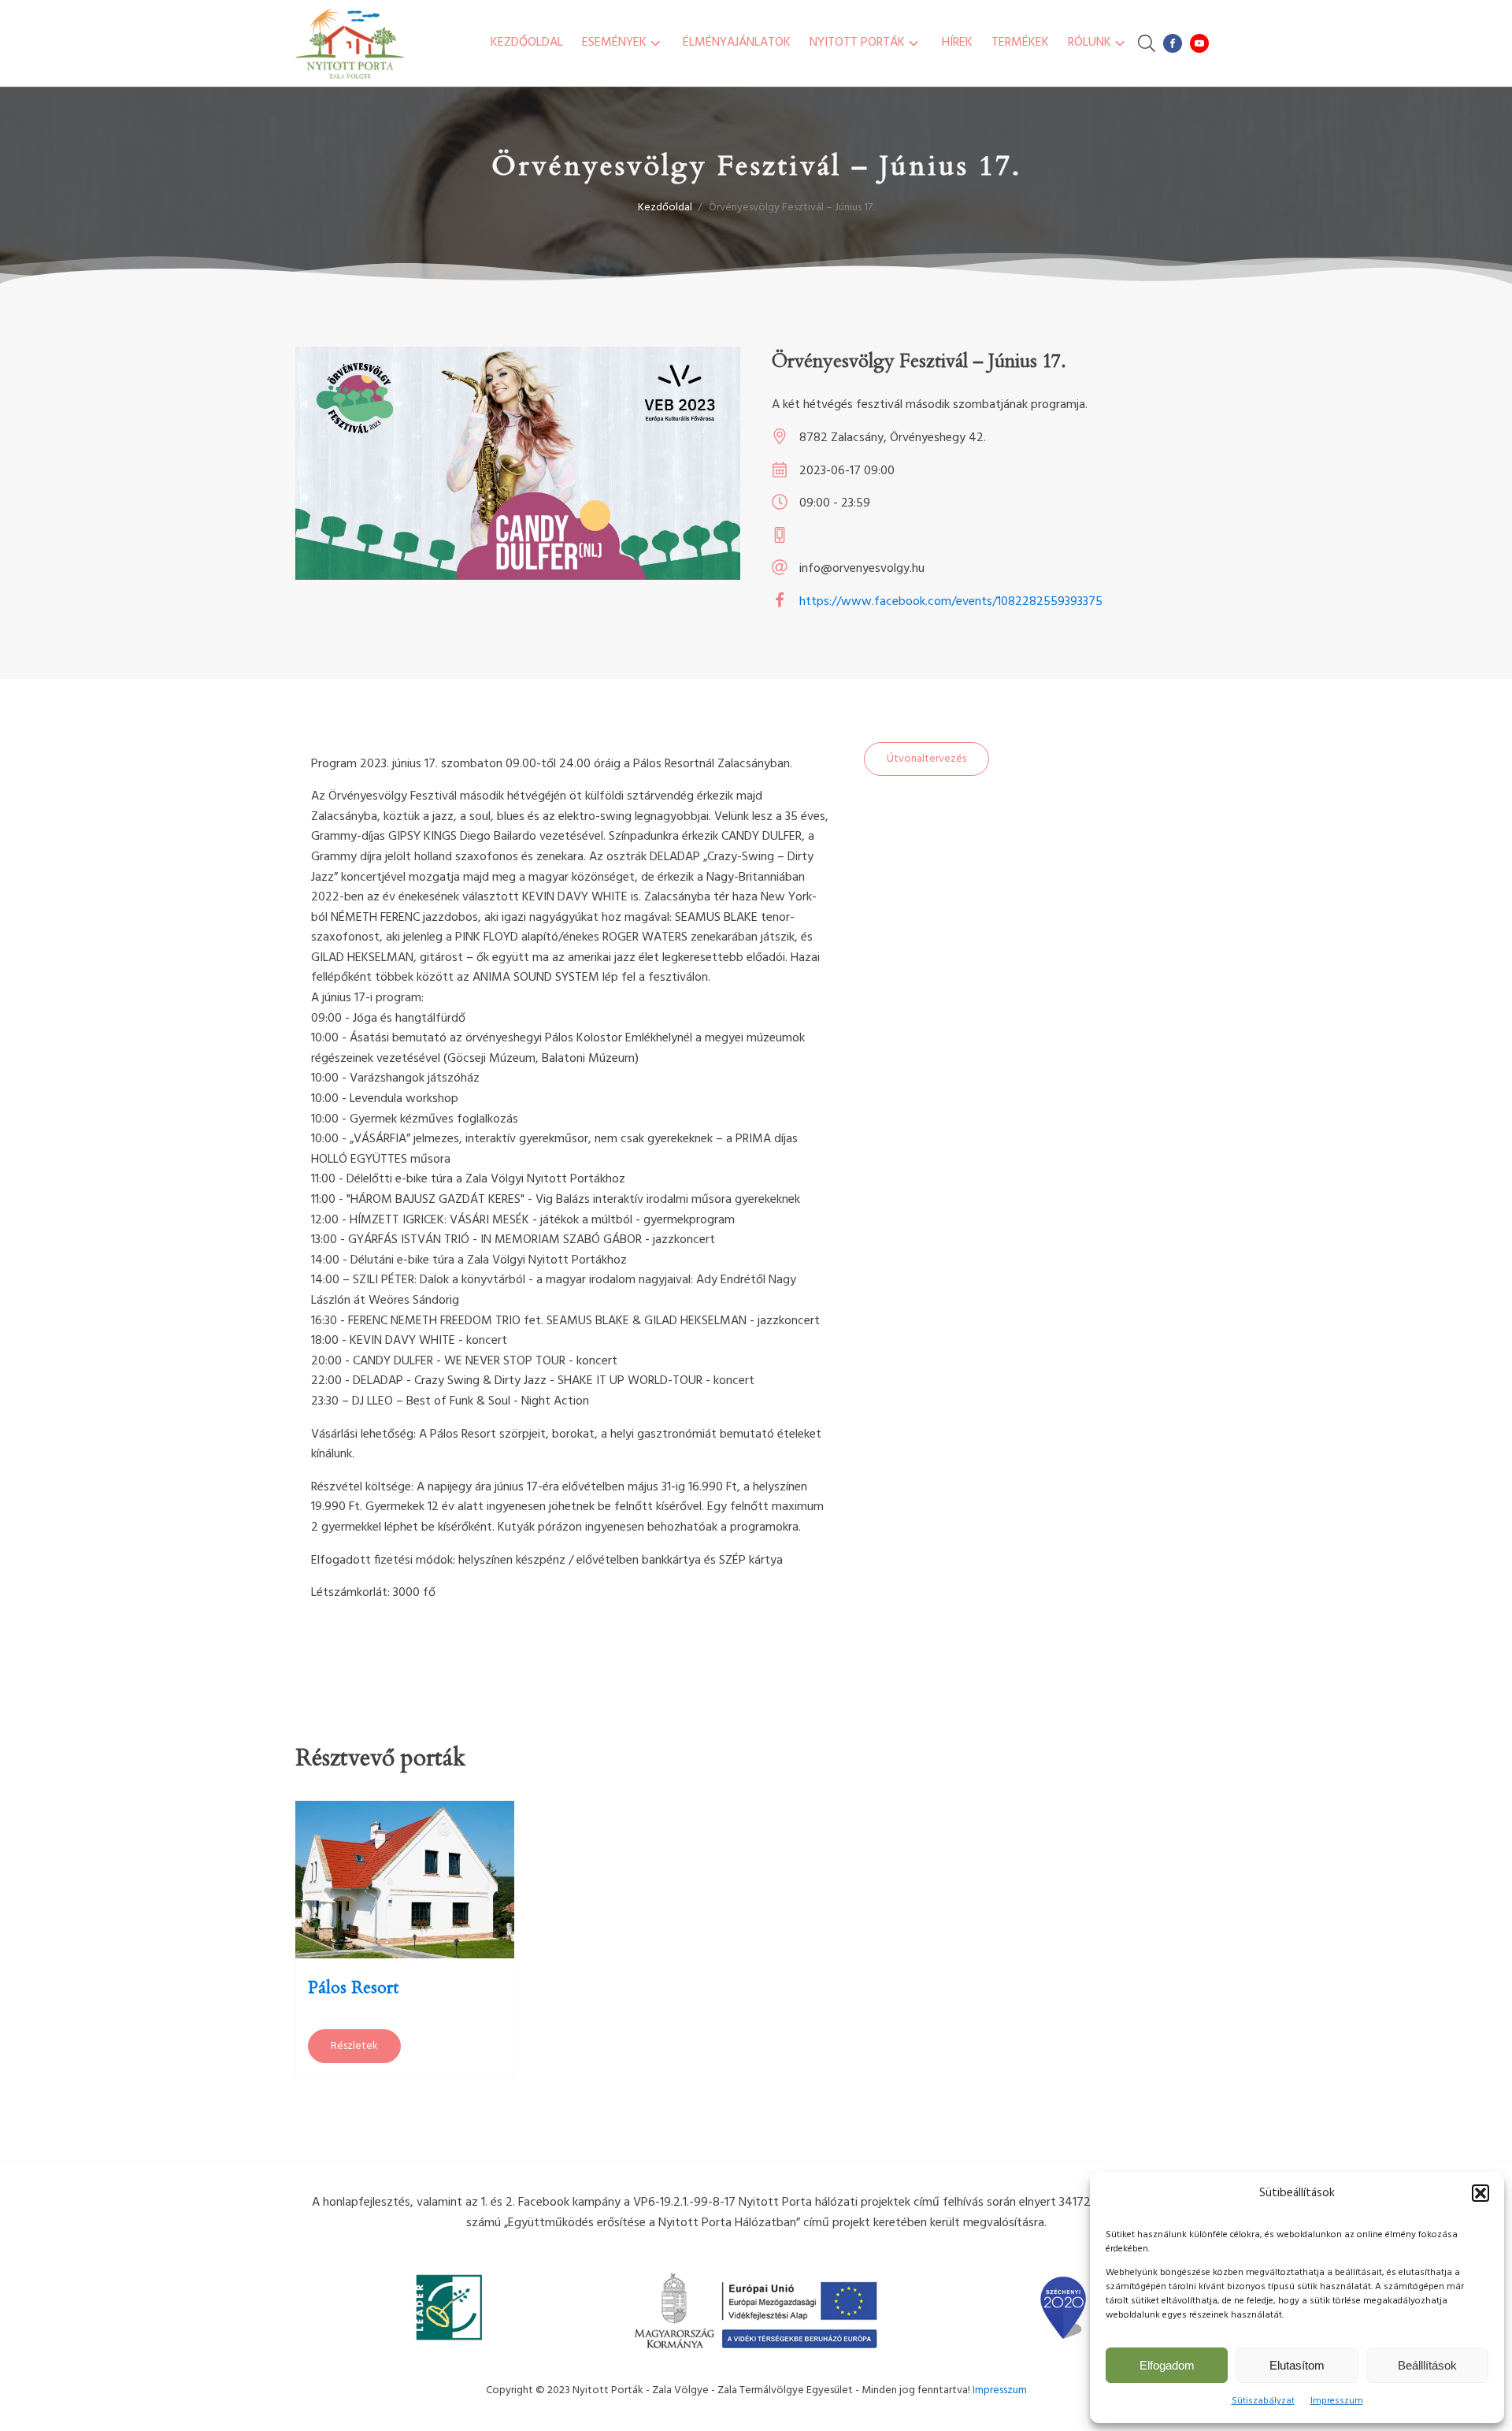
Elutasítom (1297, 2365)
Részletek (354, 2046)
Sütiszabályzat (1263, 2401)
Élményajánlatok (737, 43)
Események (614, 43)
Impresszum (1337, 2401)
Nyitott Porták (857, 43)
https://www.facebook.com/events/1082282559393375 (951, 602)
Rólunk (1090, 43)
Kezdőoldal (527, 43)
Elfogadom (1167, 2365)
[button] (1480, 2193)
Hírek (957, 43)
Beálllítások (1427, 2365)
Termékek (1020, 43)
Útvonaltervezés (926, 759)
